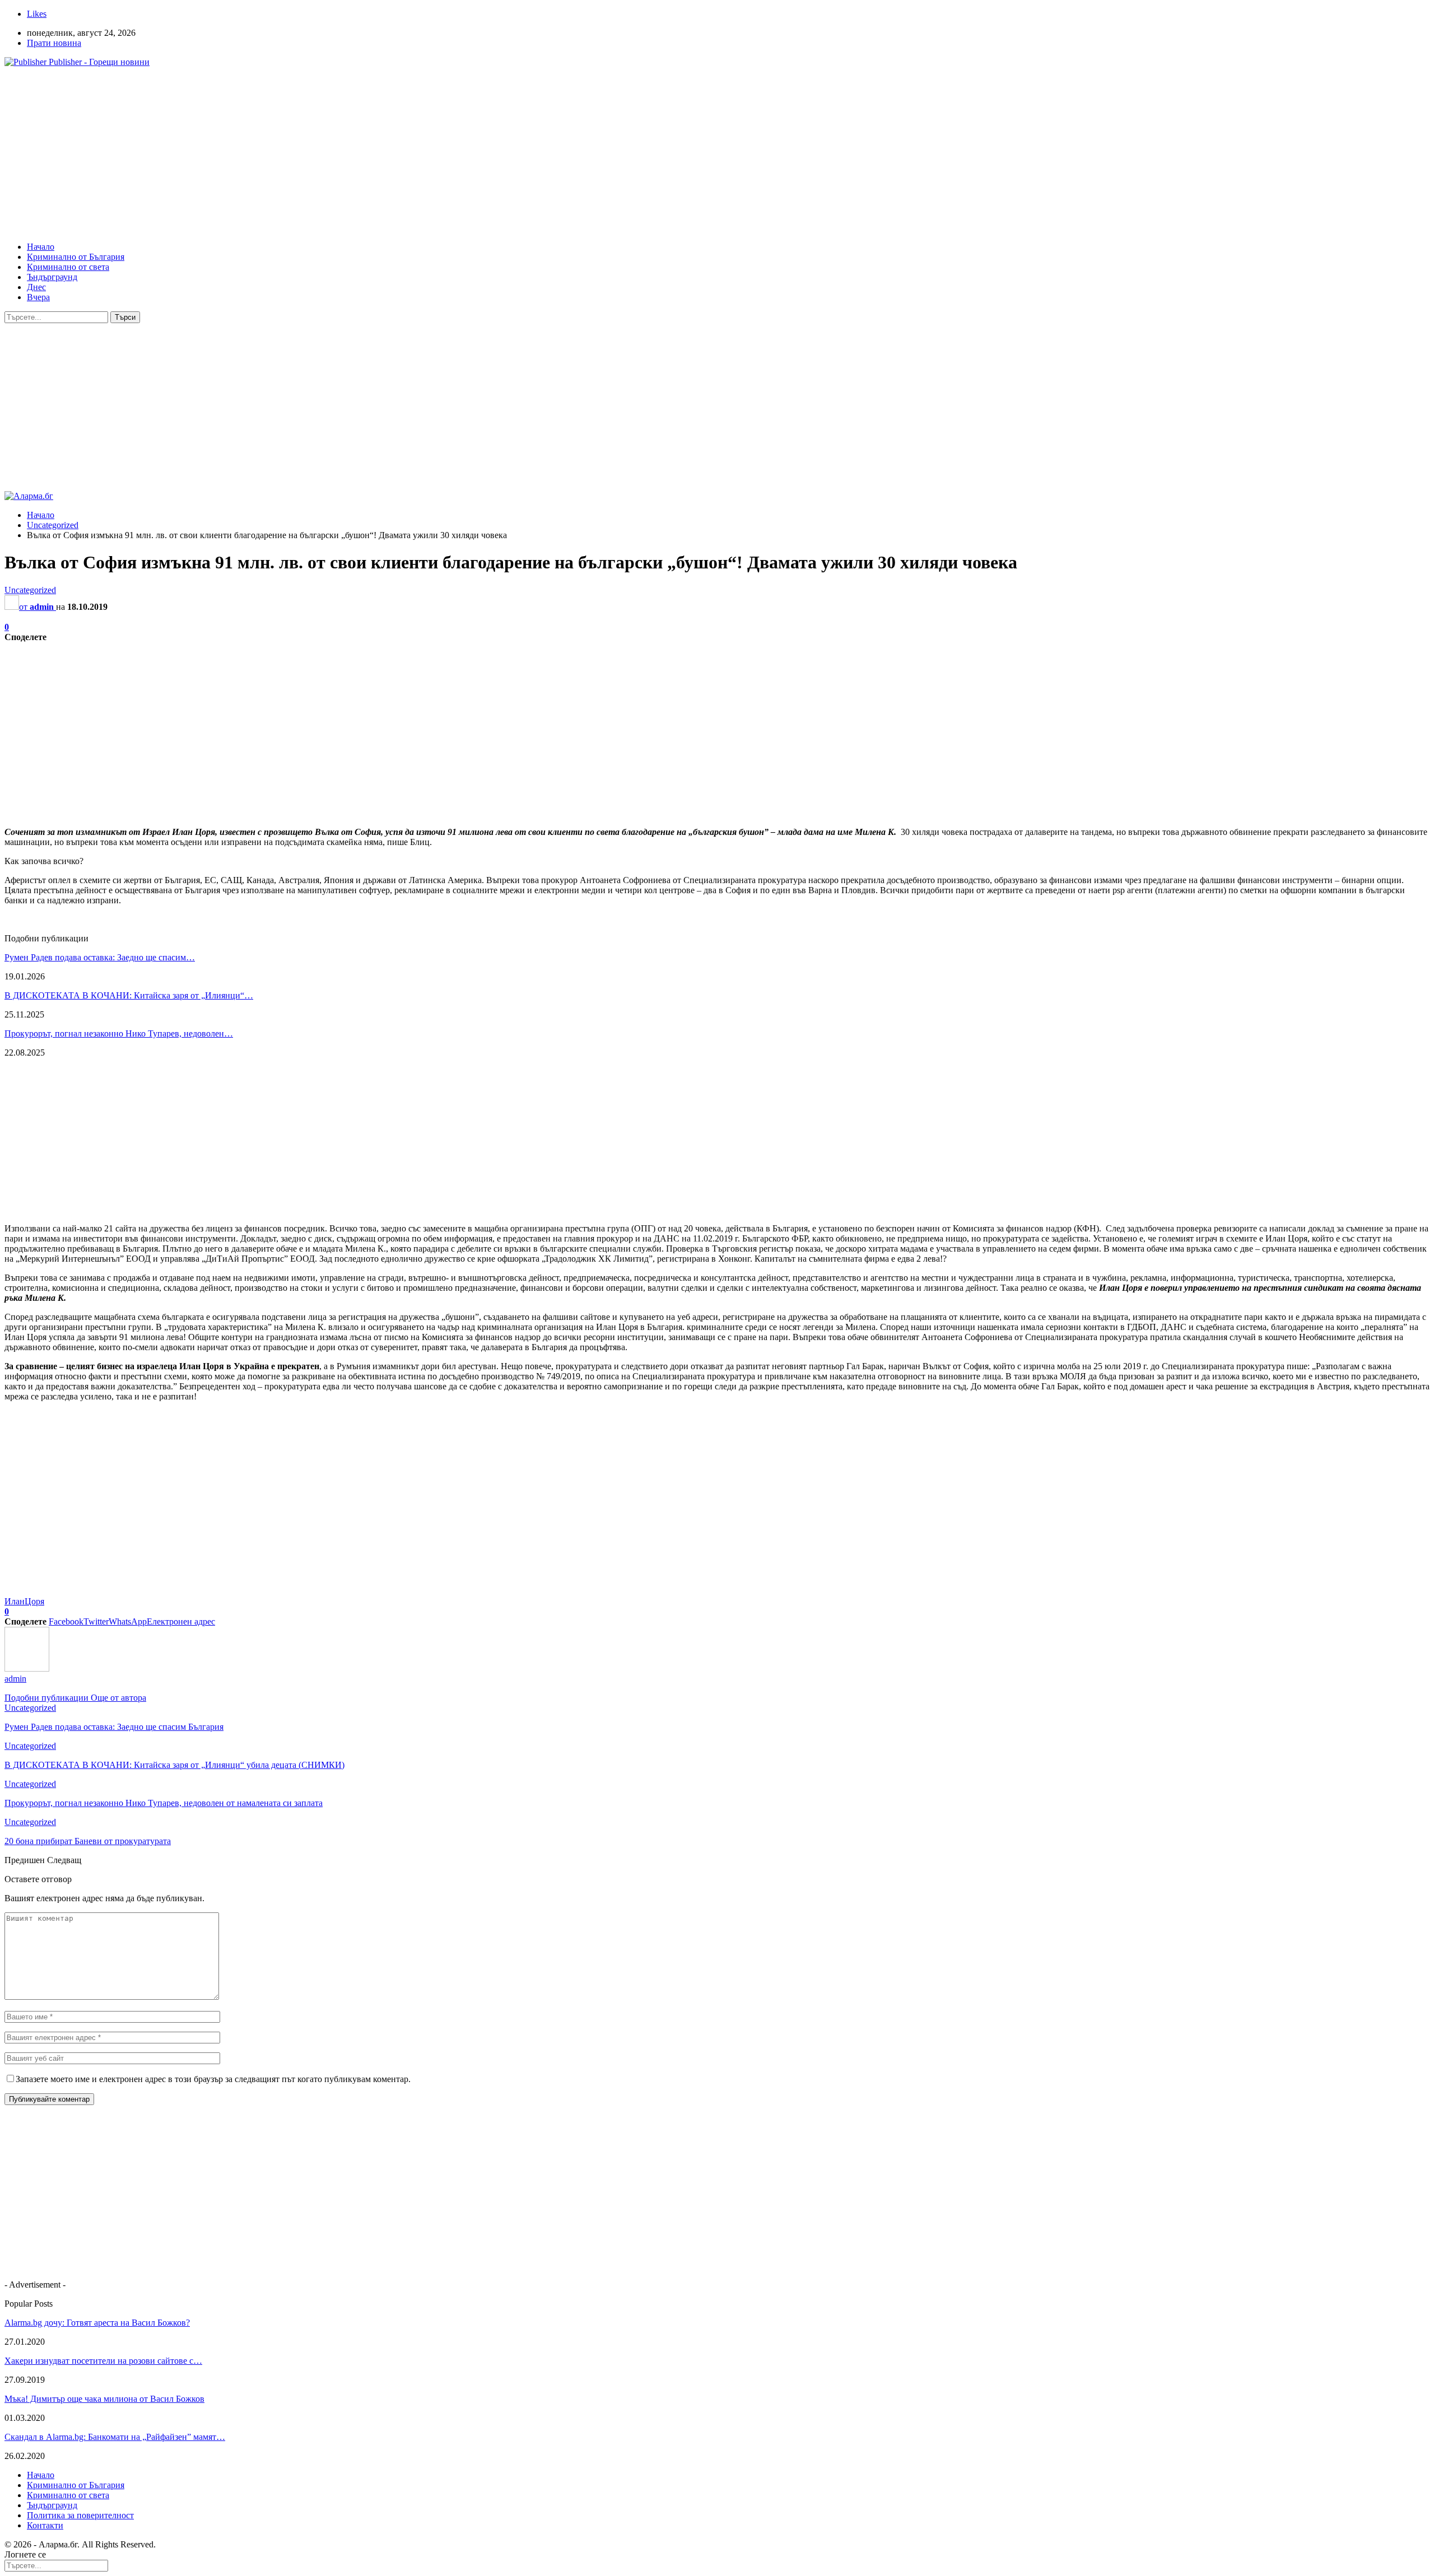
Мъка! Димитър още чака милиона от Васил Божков (104, 2399)
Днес (36, 287)
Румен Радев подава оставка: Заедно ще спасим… (100, 957)
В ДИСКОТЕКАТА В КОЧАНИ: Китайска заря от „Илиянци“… (129, 995)
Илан (15, 1601)
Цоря (34, 1601)
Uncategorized (30, 590)
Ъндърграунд (52, 277)
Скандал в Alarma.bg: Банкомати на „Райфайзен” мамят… (115, 2437)
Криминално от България (76, 257)
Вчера (38, 297)
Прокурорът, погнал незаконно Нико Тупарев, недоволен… (119, 1033)
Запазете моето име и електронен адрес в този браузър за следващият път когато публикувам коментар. (213, 2079)
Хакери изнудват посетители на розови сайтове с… (103, 2361)
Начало (41, 247)
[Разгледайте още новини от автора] (27, 1669)
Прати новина (54, 43)
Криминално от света (68, 267)
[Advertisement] (341, 155)
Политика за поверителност (80, 2515)
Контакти (45, 2525)
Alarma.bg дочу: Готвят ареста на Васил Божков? (97, 2323)
